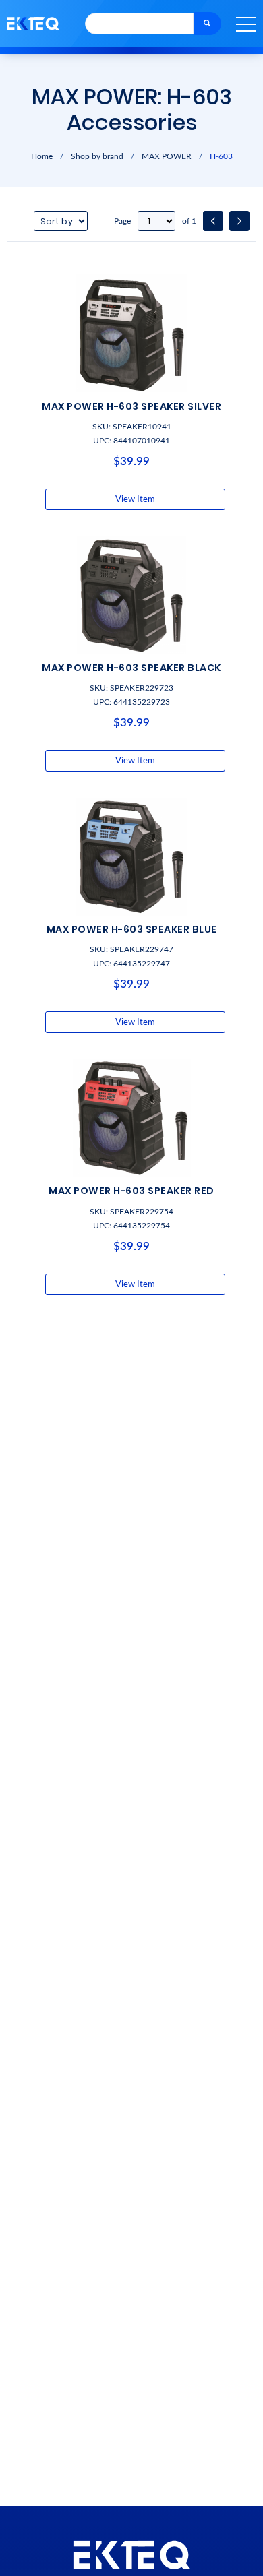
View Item (135, 499)
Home (42, 156)
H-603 (221, 156)
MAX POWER (167, 156)
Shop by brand (97, 156)
